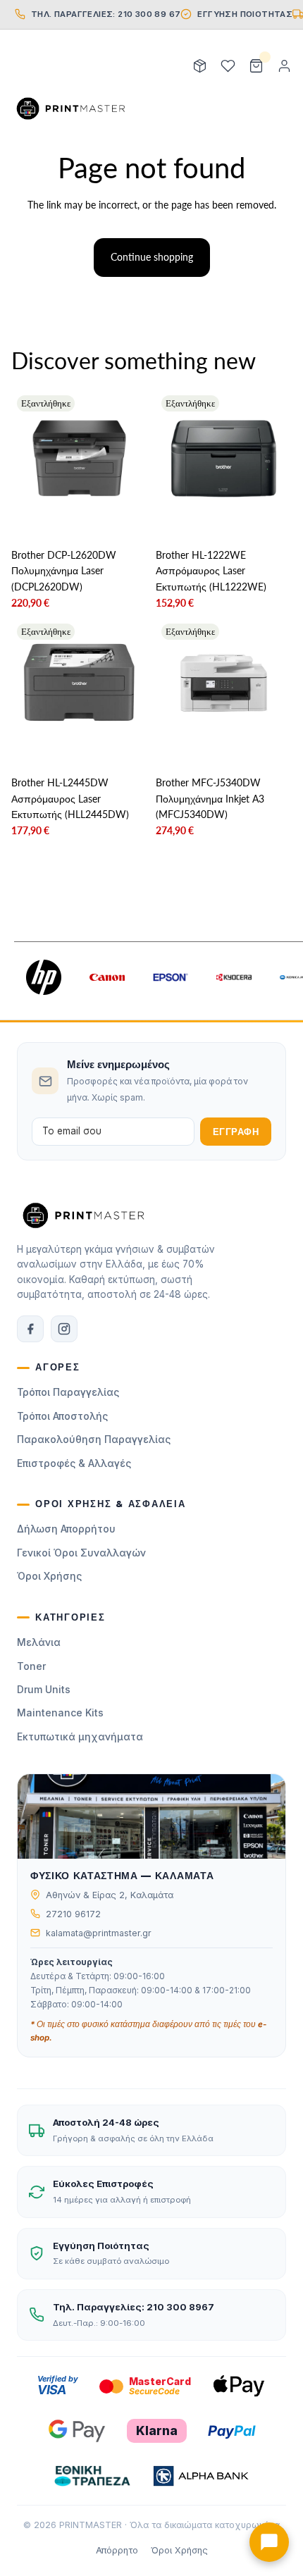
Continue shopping (152, 257)
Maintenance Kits (60, 1713)
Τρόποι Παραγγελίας (68, 1392)
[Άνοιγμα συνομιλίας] (269, 2542)
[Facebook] (30, 1329)
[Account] (284, 66)
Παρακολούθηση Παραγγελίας (94, 1439)
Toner (31, 1666)
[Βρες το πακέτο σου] (199, 66)
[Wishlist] (228, 66)
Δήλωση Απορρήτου (66, 1529)
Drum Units (44, 1689)
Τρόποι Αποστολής (62, 1416)
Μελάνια (39, 1642)
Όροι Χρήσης (49, 1576)
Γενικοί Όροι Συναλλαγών (81, 1553)
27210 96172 (73, 1914)
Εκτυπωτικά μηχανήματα (80, 1736)
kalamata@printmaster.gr (99, 1933)
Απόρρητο (117, 2550)
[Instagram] (64, 1329)
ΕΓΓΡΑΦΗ (236, 1132)
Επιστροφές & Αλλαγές (74, 1463)
